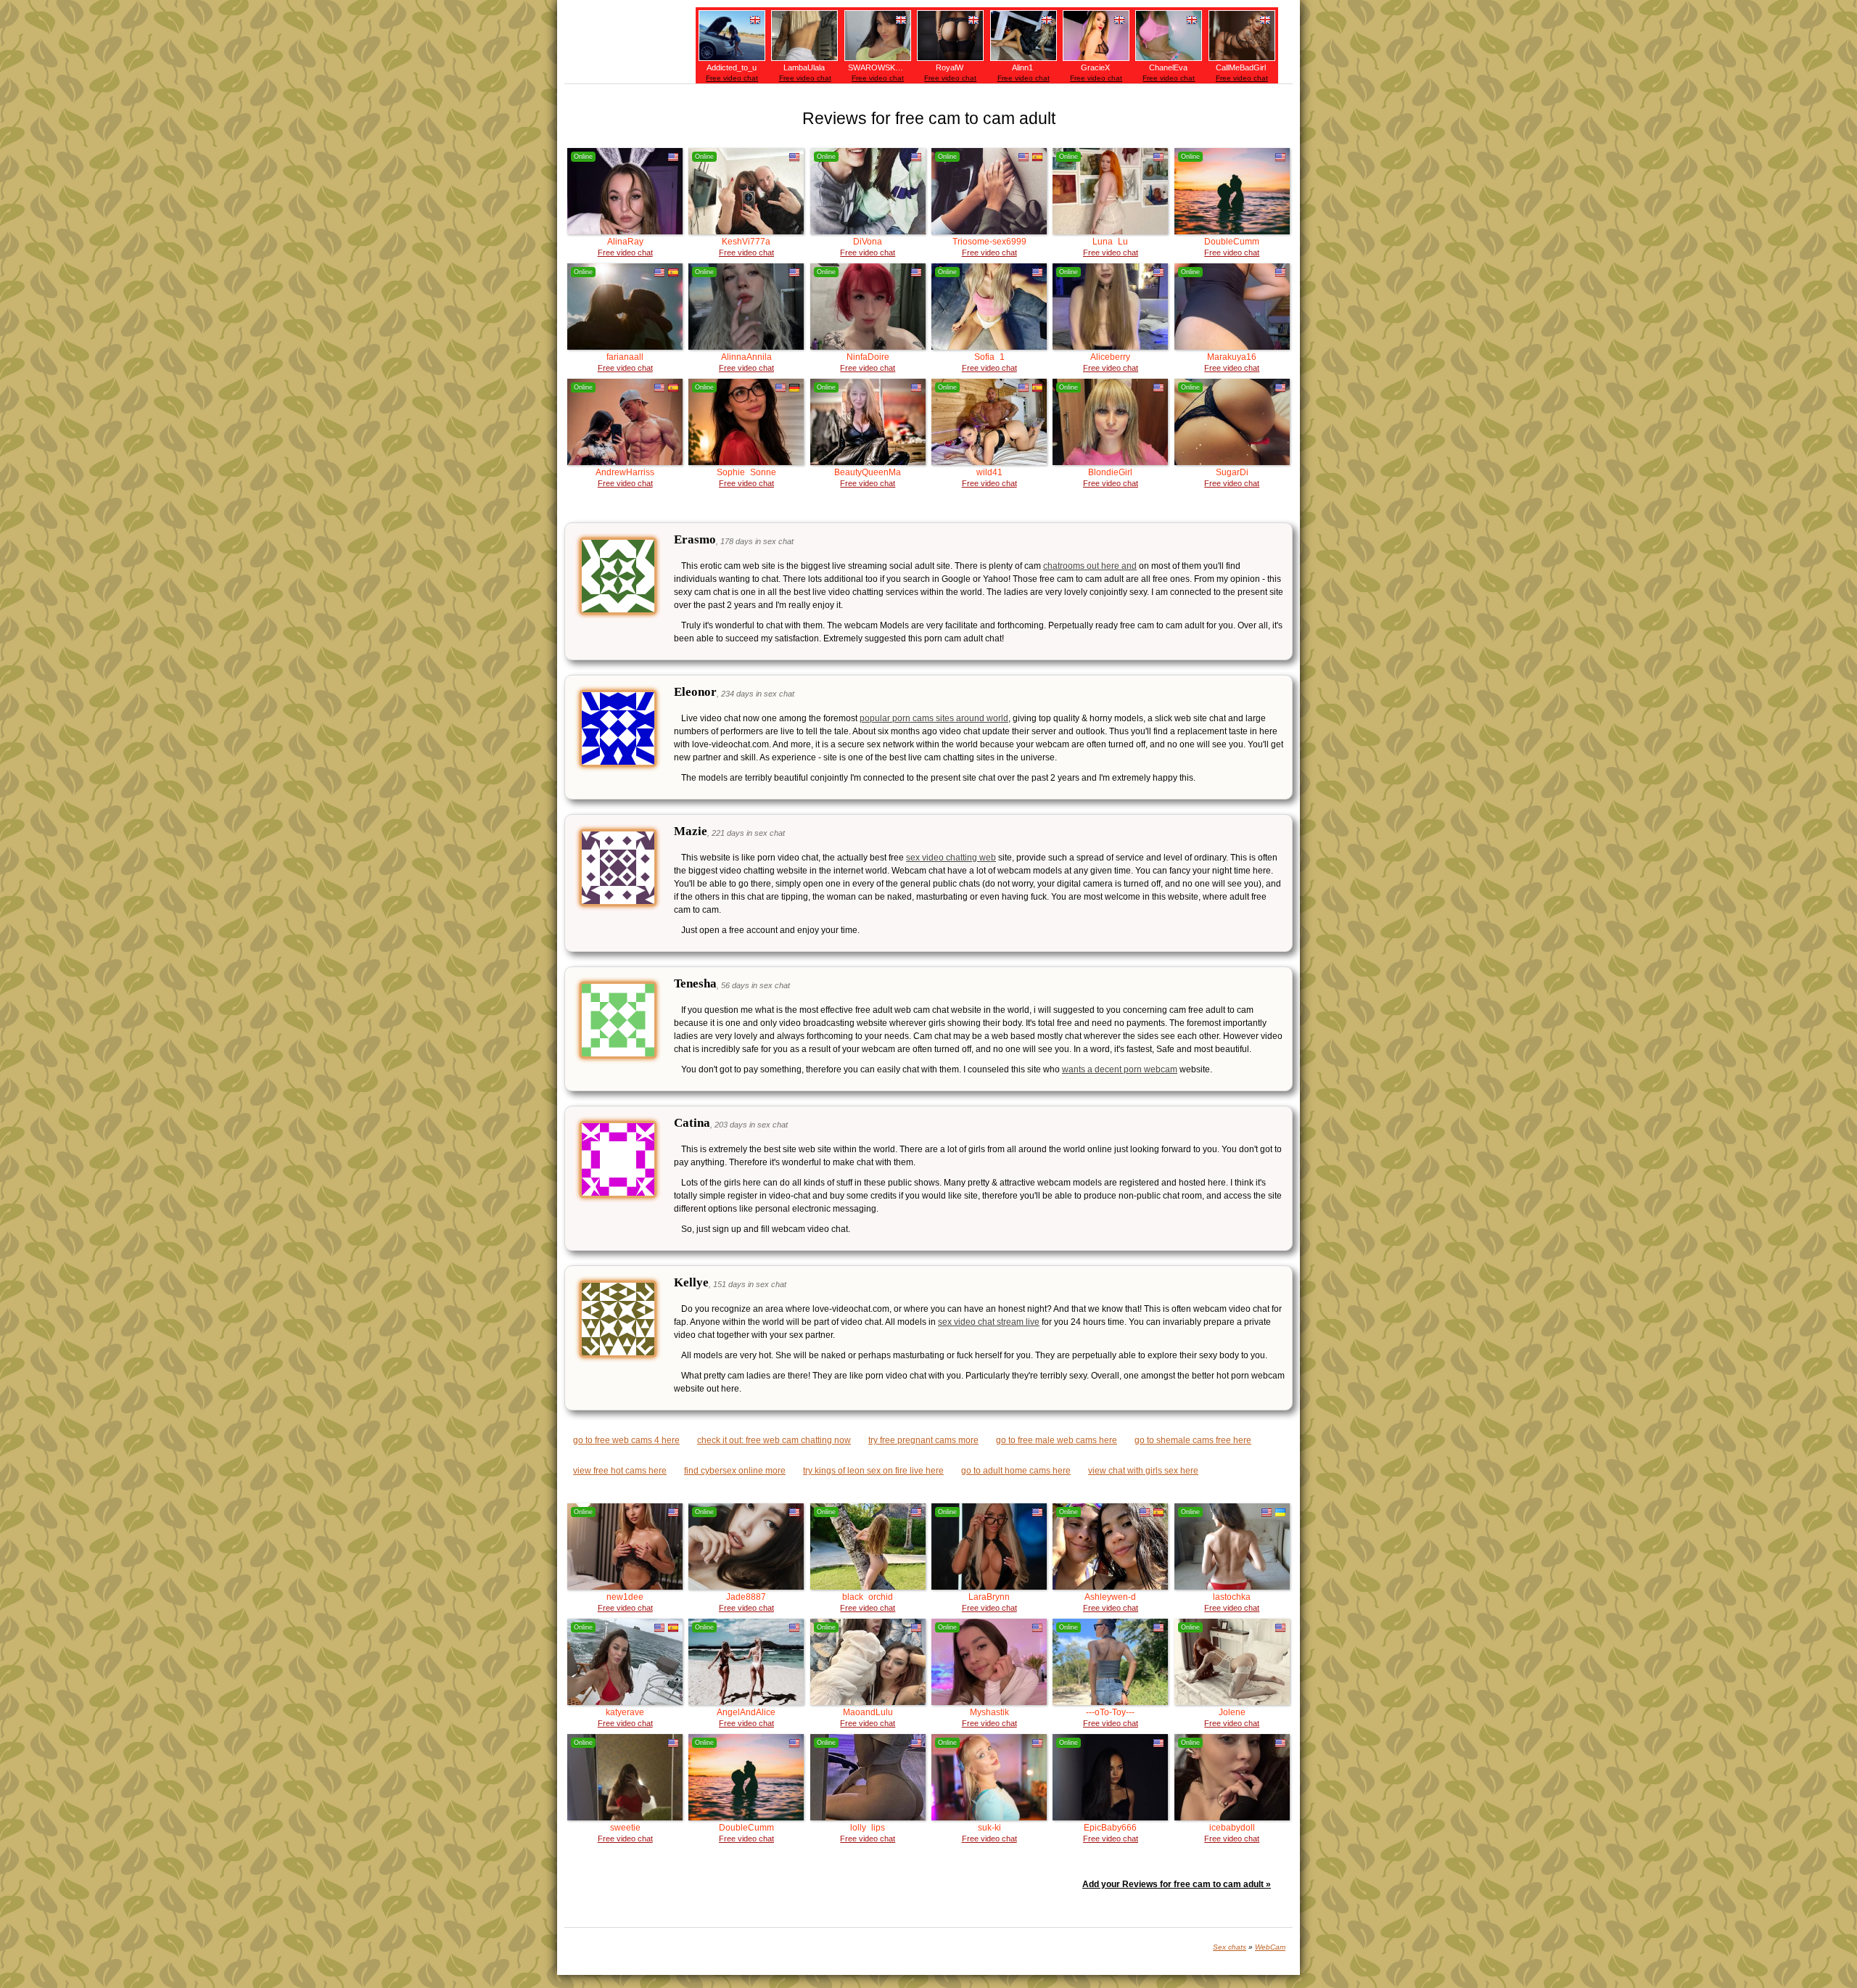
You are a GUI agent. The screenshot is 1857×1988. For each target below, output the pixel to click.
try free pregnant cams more (923, 1440)
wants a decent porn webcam (1120, 1069)
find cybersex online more (735, 1471)
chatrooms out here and (1090, 566)
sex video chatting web (951, 858)
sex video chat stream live (989, 1322)
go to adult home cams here (1016, 1471)
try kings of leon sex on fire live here (873, 1471)
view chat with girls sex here (1143, 1471)
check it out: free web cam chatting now (774, 1440)
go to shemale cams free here (1193, 1440)
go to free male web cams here (1057, 1440)
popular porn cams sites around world (934, 718)
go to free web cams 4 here (626, 1440)
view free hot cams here (620, 1471)
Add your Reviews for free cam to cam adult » (1177, 1884)
